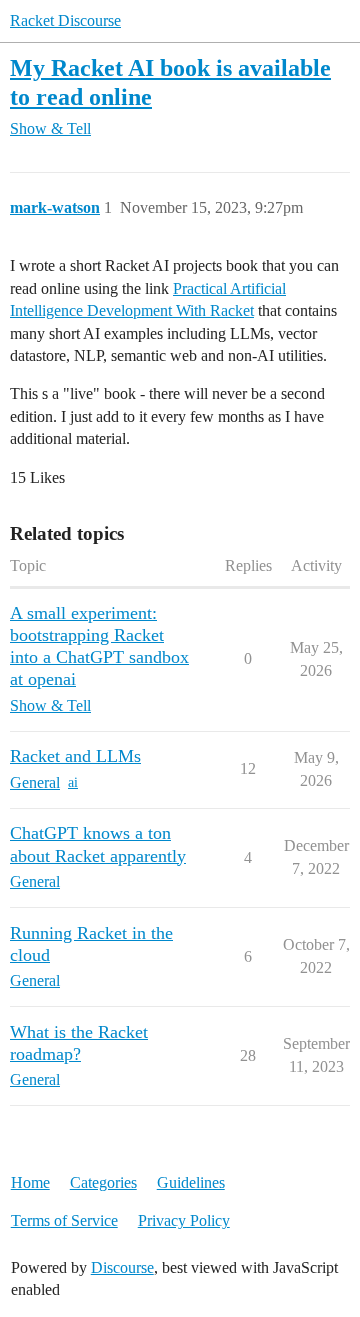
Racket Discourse (65, 20)
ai (73, 782)
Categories (103, 1182)
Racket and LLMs (75, 756)
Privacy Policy (184, 1220)
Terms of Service (64, 1220)
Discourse (122, 1267)
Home (30, 1182)
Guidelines (191, 1182)
